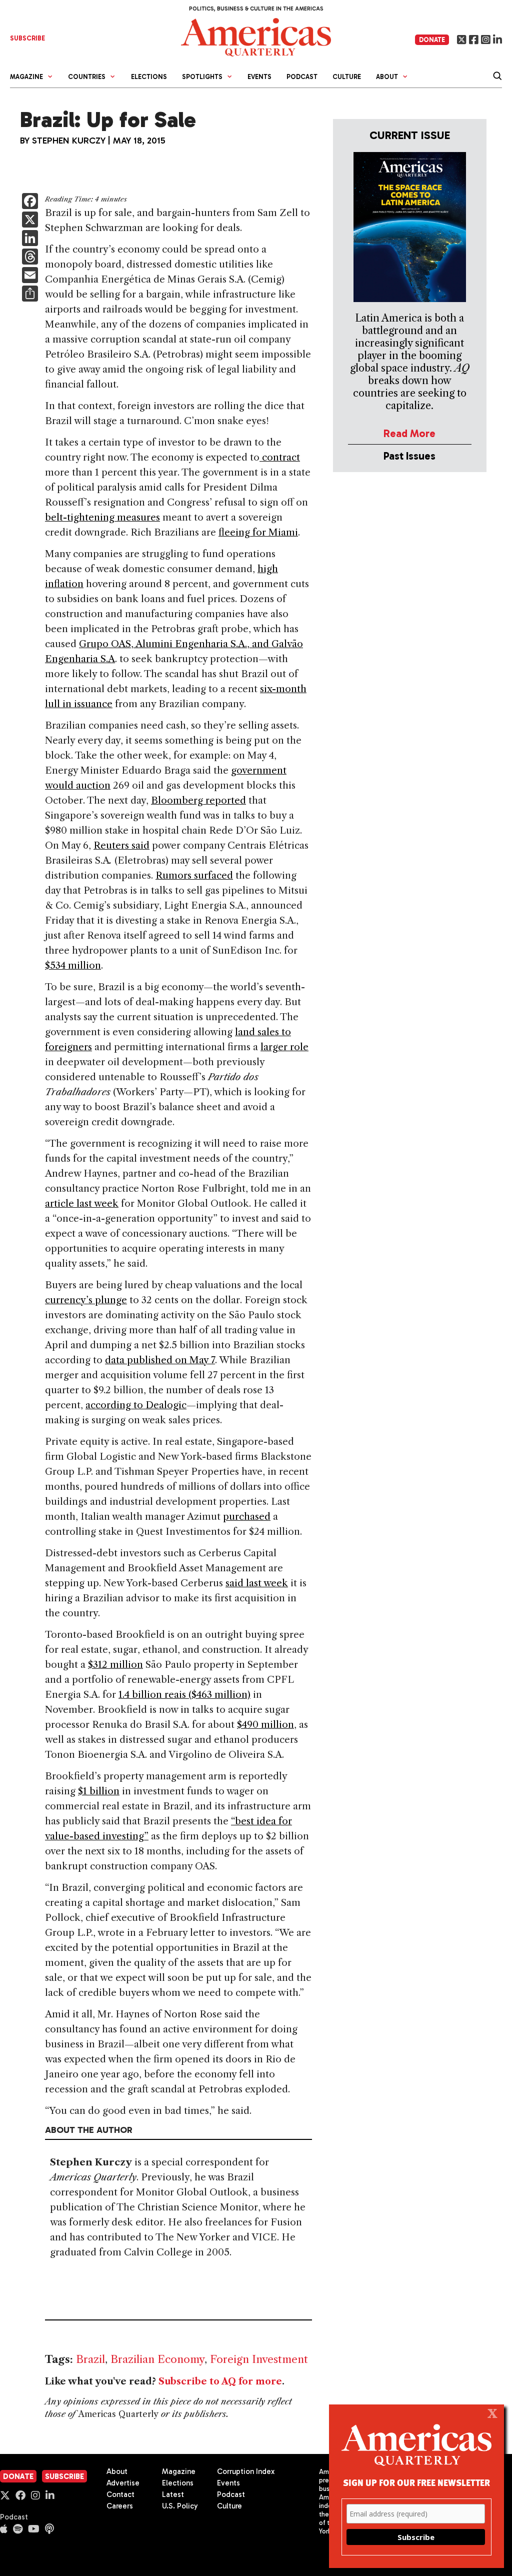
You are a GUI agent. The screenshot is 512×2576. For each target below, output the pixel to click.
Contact (120, 2494)
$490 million (265, 1725)
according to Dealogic (136, 1405)
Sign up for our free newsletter (416, 2482)
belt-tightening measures (102, 517)
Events (259, 77)
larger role (284, 1047)
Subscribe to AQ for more (220, 2381)
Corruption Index (246, 2471)
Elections (149, 77)
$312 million (115, 1665)
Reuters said (121, 845)
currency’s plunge (86, 1300)
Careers (120, 2506)
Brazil (90, 2359)
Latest (173, 2494)
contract (280, 457)
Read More (409, 433)
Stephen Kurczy (69, 141)
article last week (82, 1203)
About (117, 2471)
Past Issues (409, 456)
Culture (347, 77)
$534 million (73, 965)
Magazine (179, 2471)
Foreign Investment (259, 2359)
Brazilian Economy (157, 2359)
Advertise (123, 2483)
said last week (257, 1583)
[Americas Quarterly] (256, 36)
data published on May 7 (160, 1360)
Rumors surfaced (194, 875)
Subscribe (64, 2476)
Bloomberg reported (198, 800)
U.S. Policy (180, 2506)
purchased (247, 1517)
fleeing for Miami (258, 532)
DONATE (432, 40)
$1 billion (99, 1791)
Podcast (302, 77)
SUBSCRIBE (27, 38)
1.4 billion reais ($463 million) (184, 1695)
